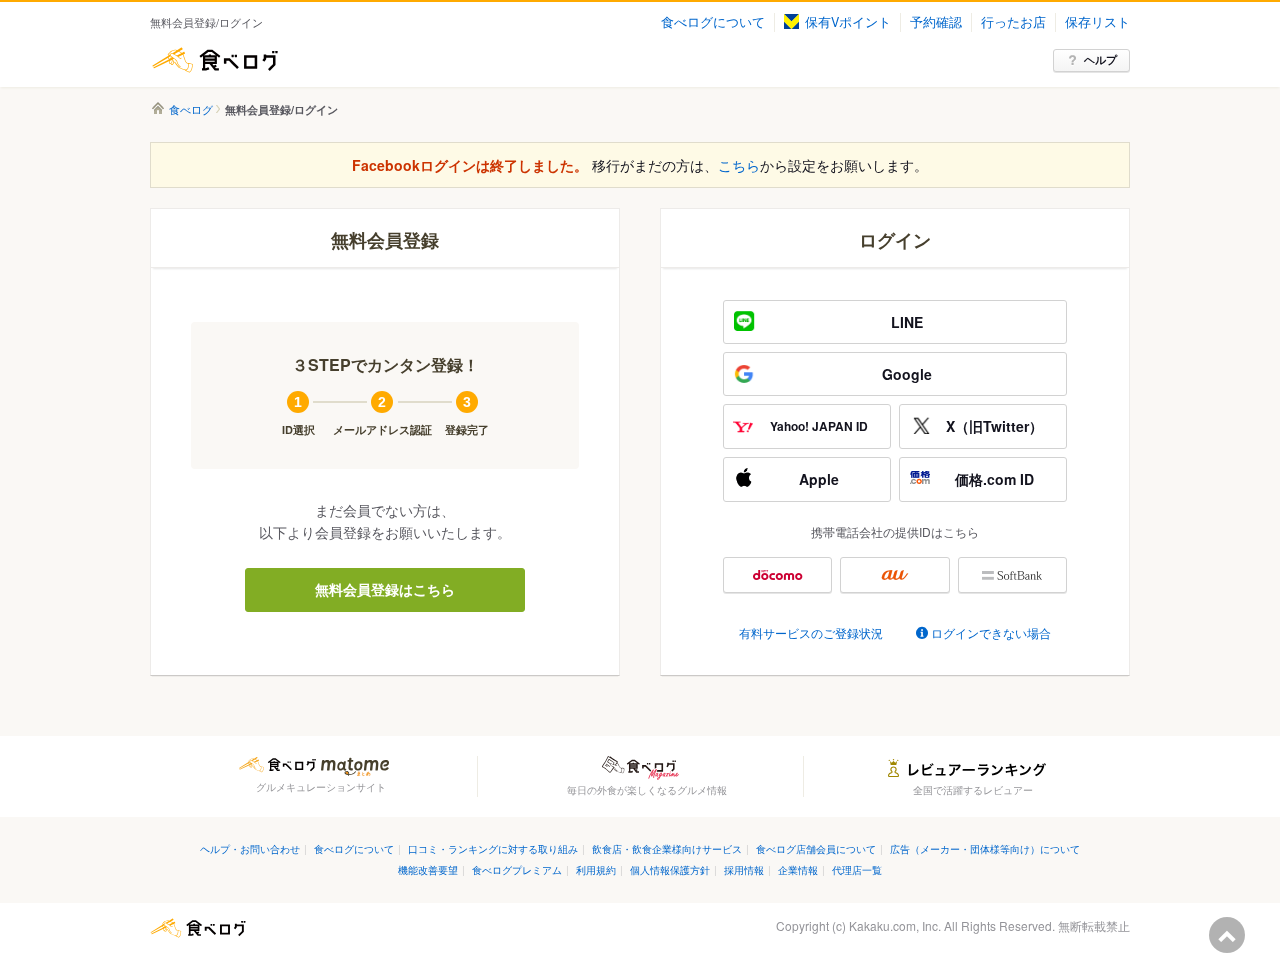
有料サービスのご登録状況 (811, 632)
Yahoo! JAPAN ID (819, 426)
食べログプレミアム (517, 869)
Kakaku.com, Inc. (895, 925)
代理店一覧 (857, 869)
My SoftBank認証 (1012, 575)
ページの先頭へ (1227, 935)
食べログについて (713, 22)
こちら (739, 165)
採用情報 (744, 869)
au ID (894, 575)
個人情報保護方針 (670, 869)
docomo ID (777, 575)
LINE (907, 322)
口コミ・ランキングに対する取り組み (493, 848)
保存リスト (1097, 22)
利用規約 (596, 869)
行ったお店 (1013, 22)
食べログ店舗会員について (816, 848)
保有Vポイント (848, 22)
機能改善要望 (428, 869)
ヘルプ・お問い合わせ (250, 848)
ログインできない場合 (991, 632)
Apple (819, 479)
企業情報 (798, 869)
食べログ (215, 60)
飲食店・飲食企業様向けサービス (667, 848)
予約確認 (936, 22)
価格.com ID (994, 479)
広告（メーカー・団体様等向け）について (985, 848)
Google (907, 374)
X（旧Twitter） (994, 426)
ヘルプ (1100, 59)
